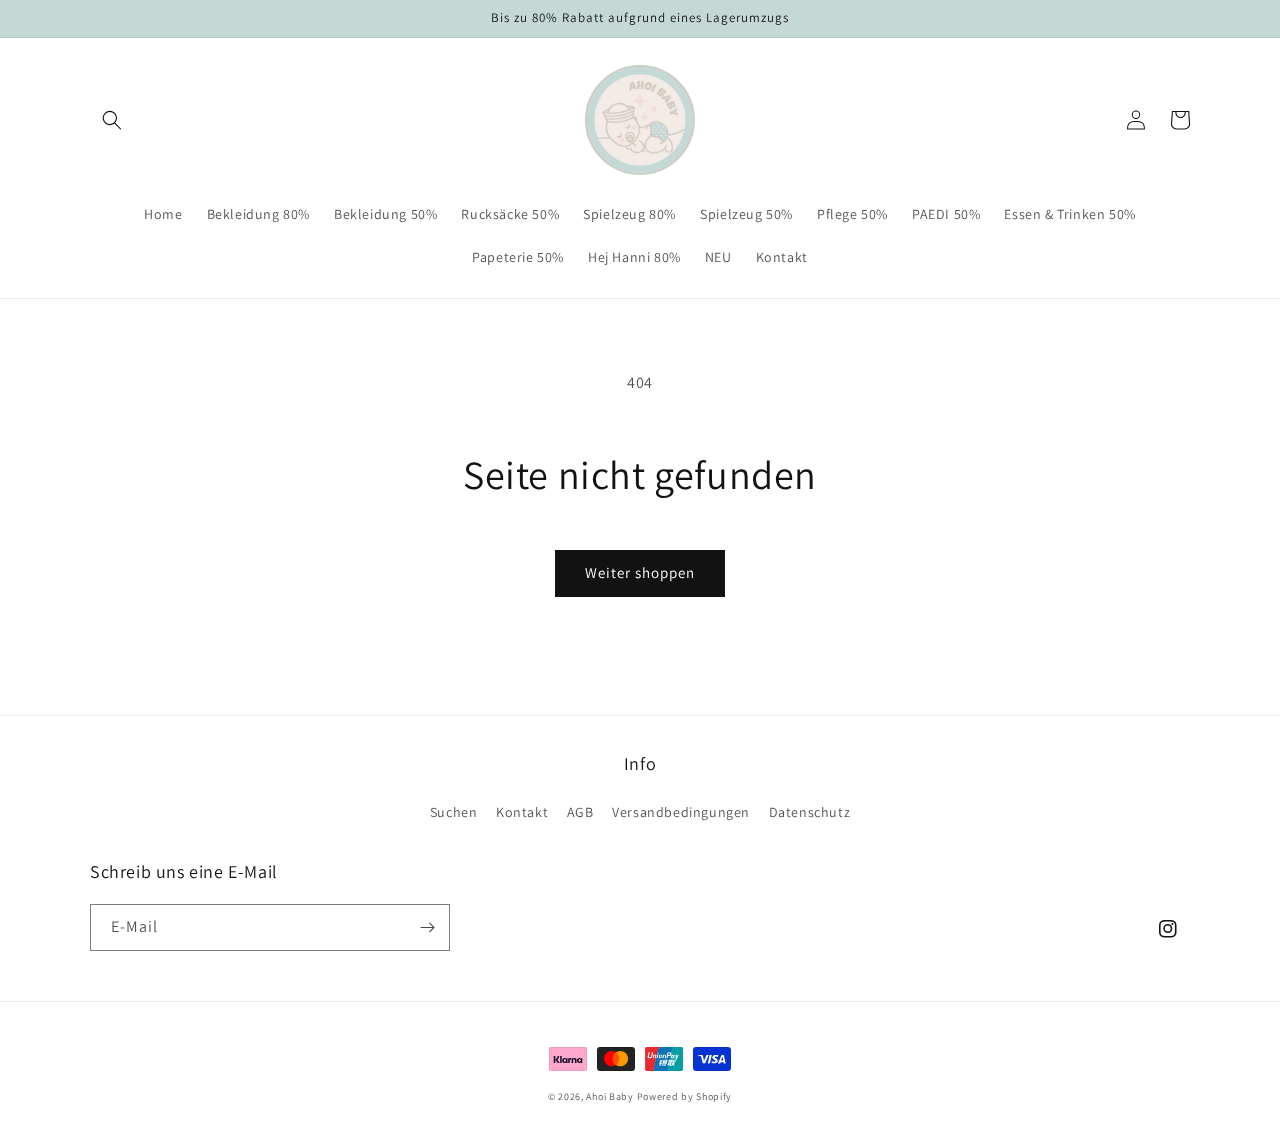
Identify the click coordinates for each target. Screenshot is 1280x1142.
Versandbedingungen (681, 812)
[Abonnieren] (427, 927)
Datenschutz (810, 812)
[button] (112, 120)
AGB (580, 812)
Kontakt (522, 812)
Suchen (454, 812)
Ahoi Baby (609, 1096)
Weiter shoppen (640, 572)
